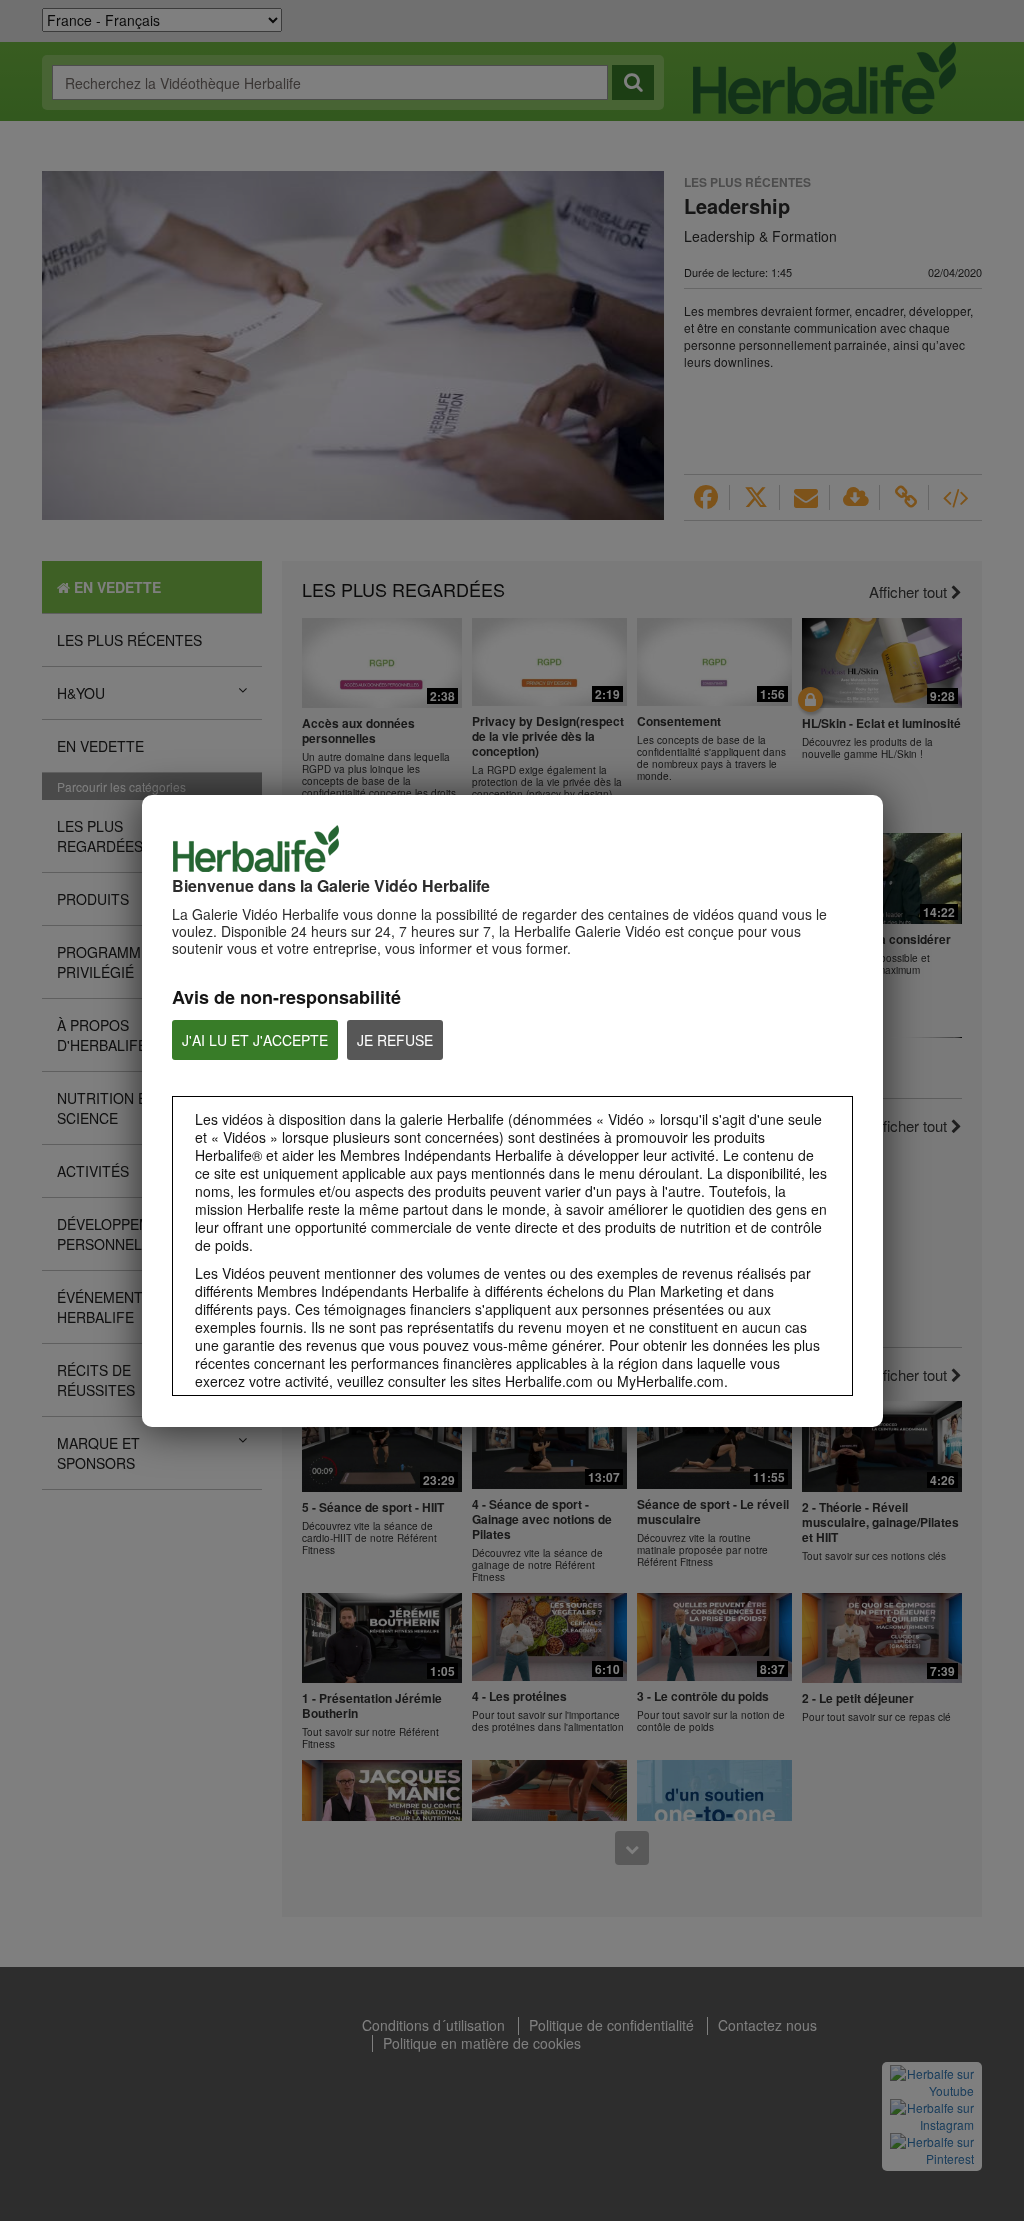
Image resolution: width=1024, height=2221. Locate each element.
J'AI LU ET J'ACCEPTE (255, 1040)
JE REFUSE (395, 1040)
